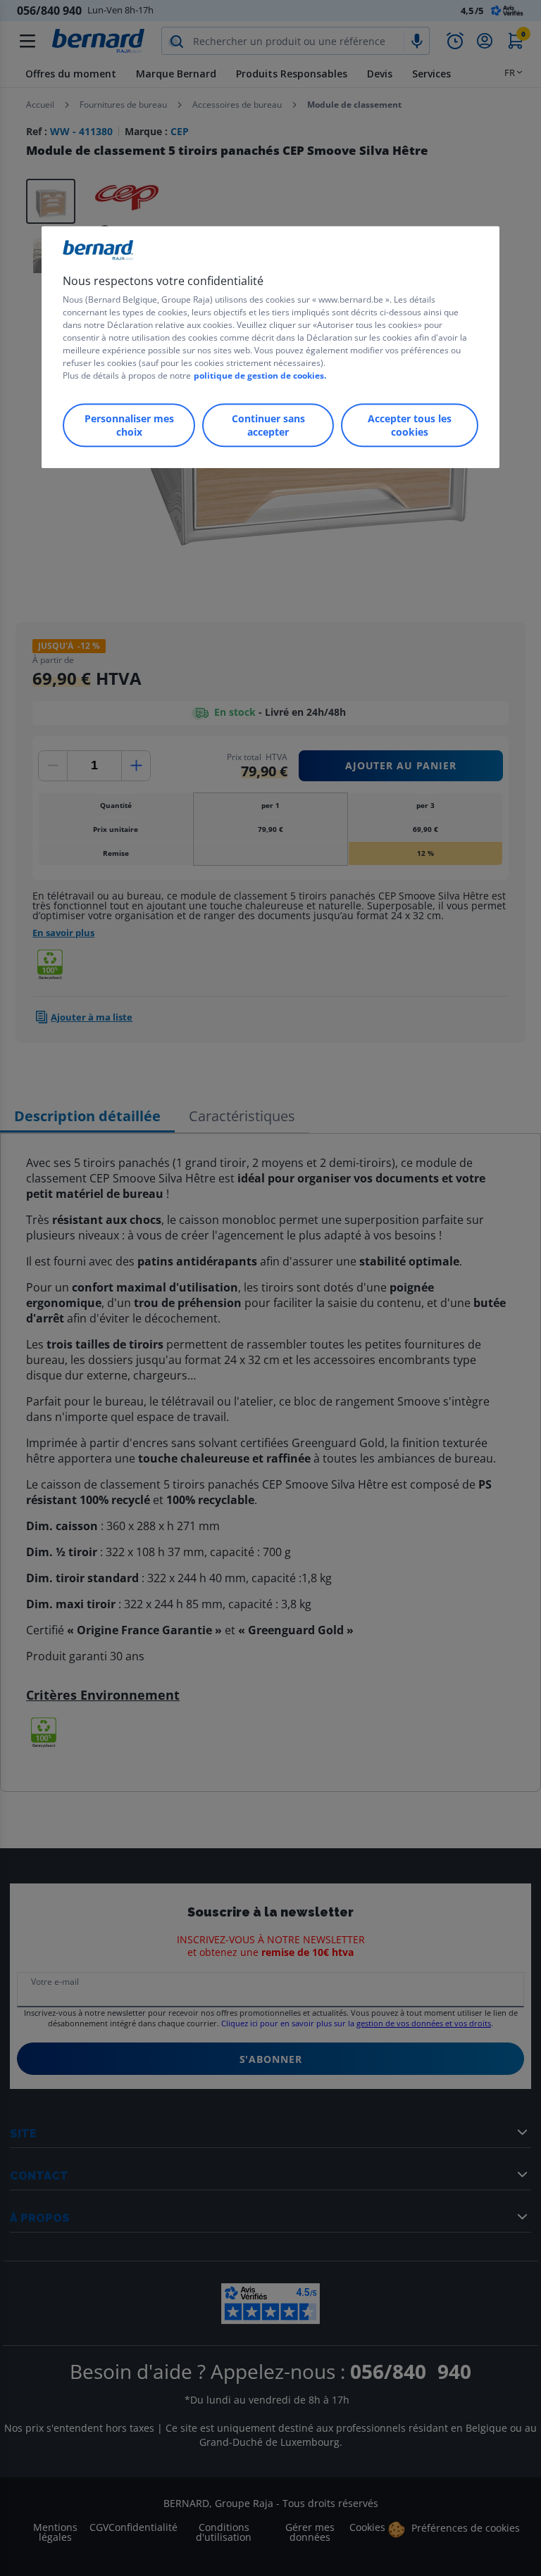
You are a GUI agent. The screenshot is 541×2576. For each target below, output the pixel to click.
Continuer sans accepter (268, 425)
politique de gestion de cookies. (260, 375)
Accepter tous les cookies (410, 425)
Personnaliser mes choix (129, 425)
